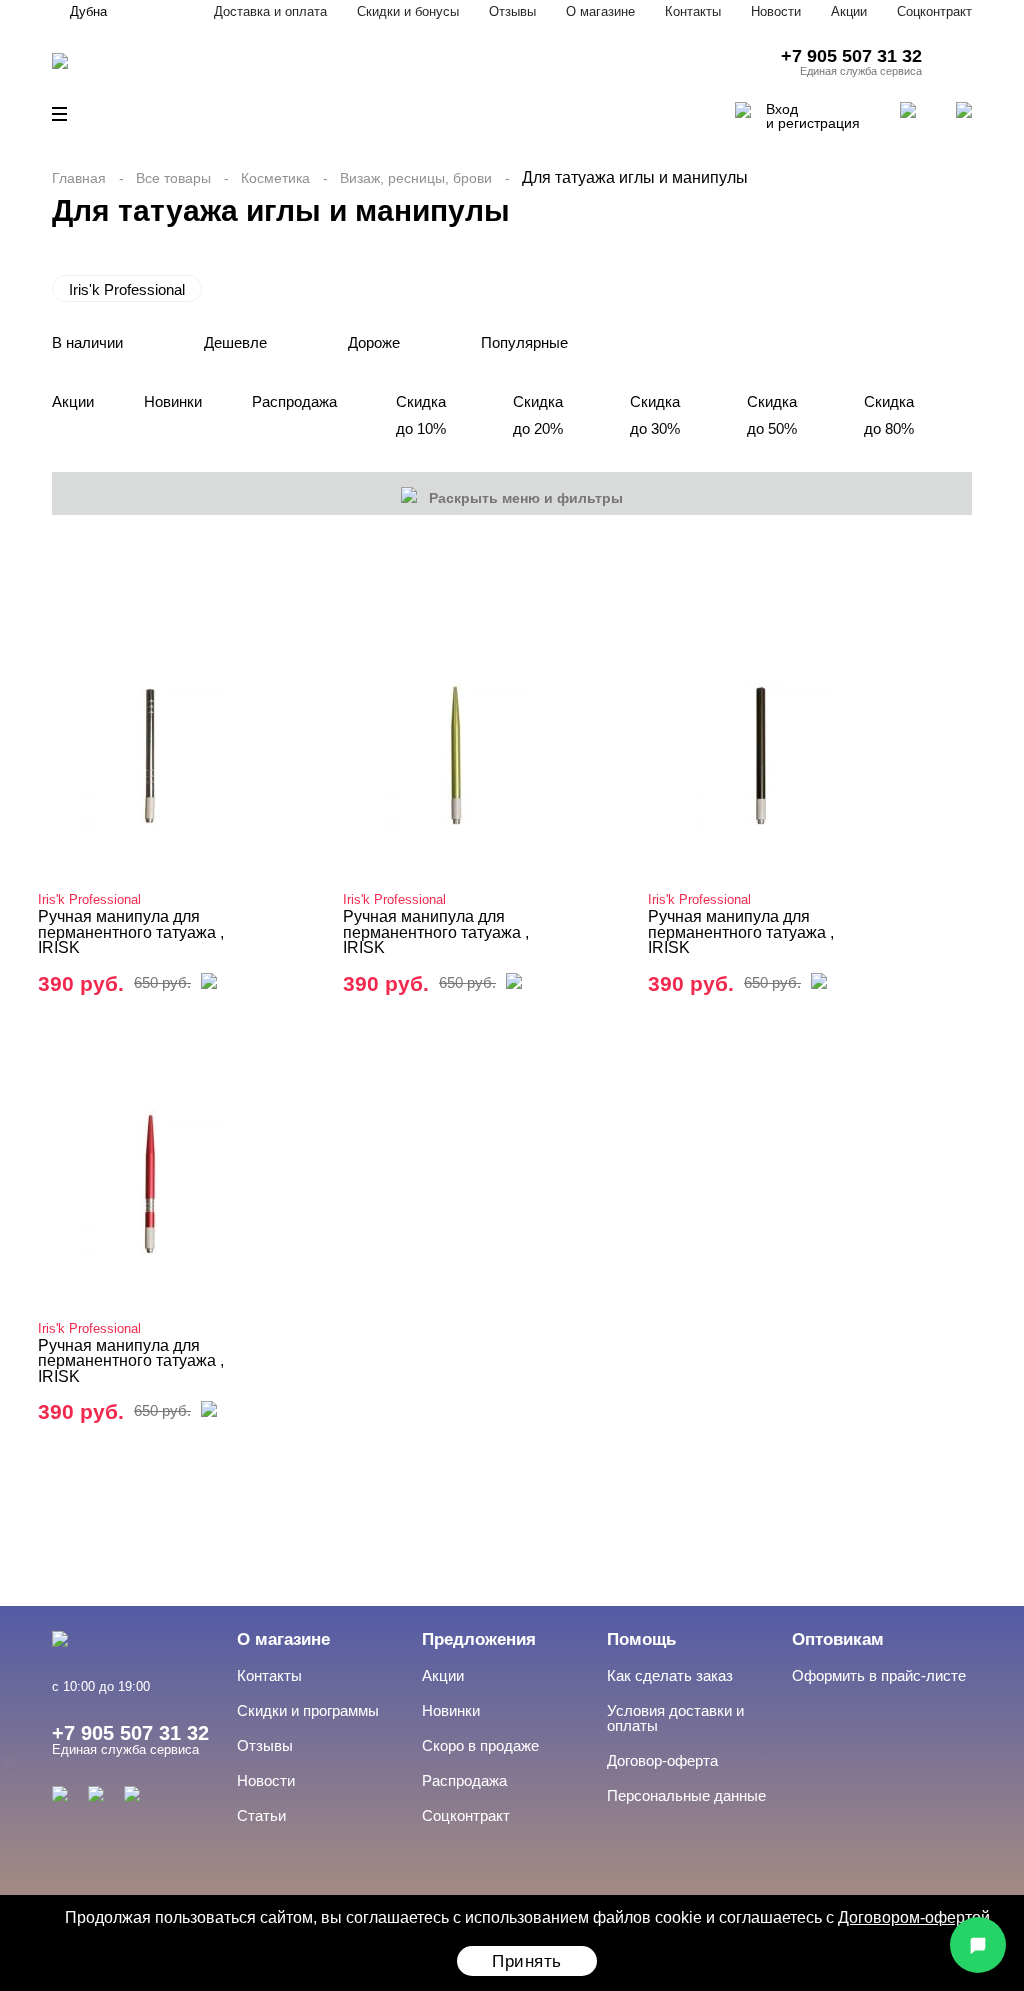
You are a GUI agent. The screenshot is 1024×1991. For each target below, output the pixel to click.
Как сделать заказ (670, 1675)
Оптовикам (838, 1639)
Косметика (275, 178)
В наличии (87, 342)
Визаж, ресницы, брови (416, 178)
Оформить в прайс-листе (879, 1675)
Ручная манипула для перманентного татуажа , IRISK (131, 932)
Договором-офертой (914, 1917)
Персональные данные (686, 1795)
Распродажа (294, 401)
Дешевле (235, 342)
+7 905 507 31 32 (851, 56)
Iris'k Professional (127, 289)
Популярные (524, 342)
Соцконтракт (934, 11)
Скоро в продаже (480, 1745)
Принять (527, 1961)
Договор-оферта (662, 1760)
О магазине (600, 11)
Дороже (374, 342)
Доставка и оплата (270, 11)
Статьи (261, 1815)
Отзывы (512, 11)
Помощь (641, 1639)
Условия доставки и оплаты (675, 1718)
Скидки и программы (308, 1710)
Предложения (479, 1639)
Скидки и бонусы (408, 11)
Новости (776, 11)
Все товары (173, 178)
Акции (849, 11)
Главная (79, 178)
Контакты (693, 11)
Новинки (173, 401)
